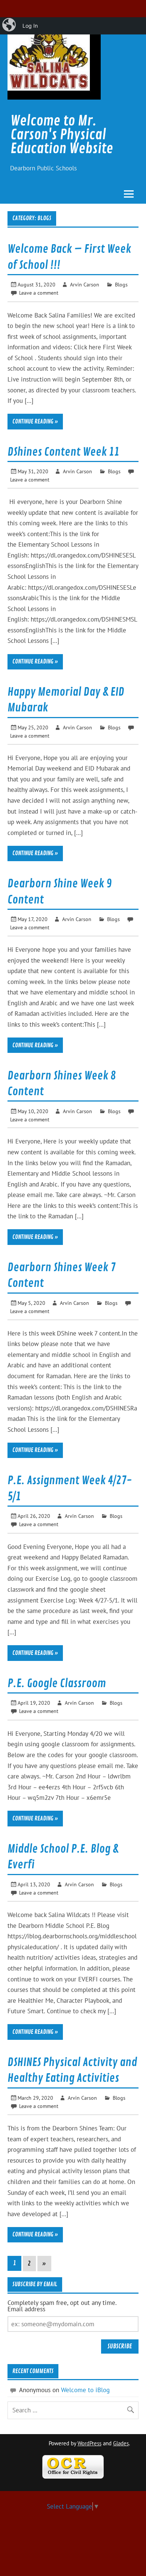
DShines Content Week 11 (63, 452)
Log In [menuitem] (30, 26)
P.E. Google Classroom (57, 1683)
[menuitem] (10, 26)
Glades (121, 2443)
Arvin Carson (85, 284)
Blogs (121, 284)
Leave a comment (39, 293)
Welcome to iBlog (85, 2390)
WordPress (89, 2443)
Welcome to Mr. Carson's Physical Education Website (62, 135)
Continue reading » (35, 422)
